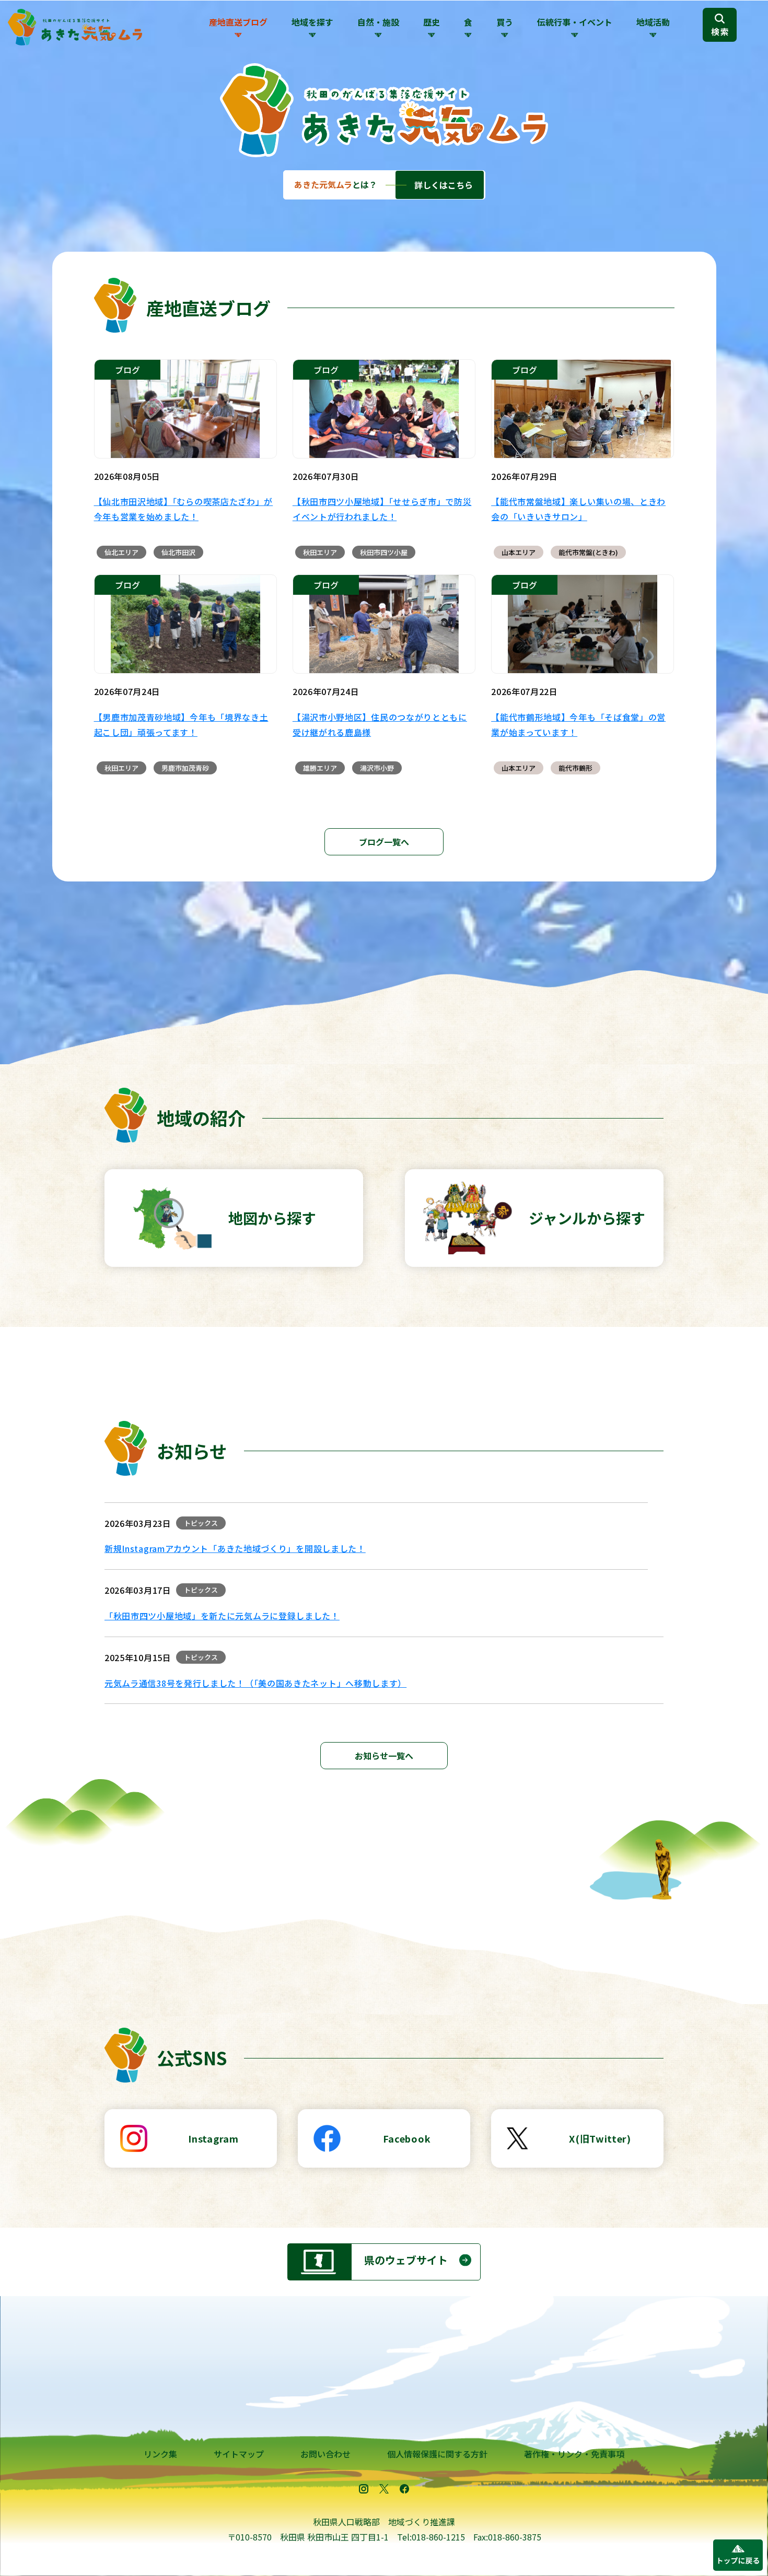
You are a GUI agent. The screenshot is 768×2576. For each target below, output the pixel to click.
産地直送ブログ (238, 22)
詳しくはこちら (444, 185)
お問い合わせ (325, 2454)
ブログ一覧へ (384, 842)
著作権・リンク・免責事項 (574, 2454)
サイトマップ (239, 2454)
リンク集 (160, 2454)
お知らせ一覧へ (384, 1756)
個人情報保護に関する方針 (437, 2454)
